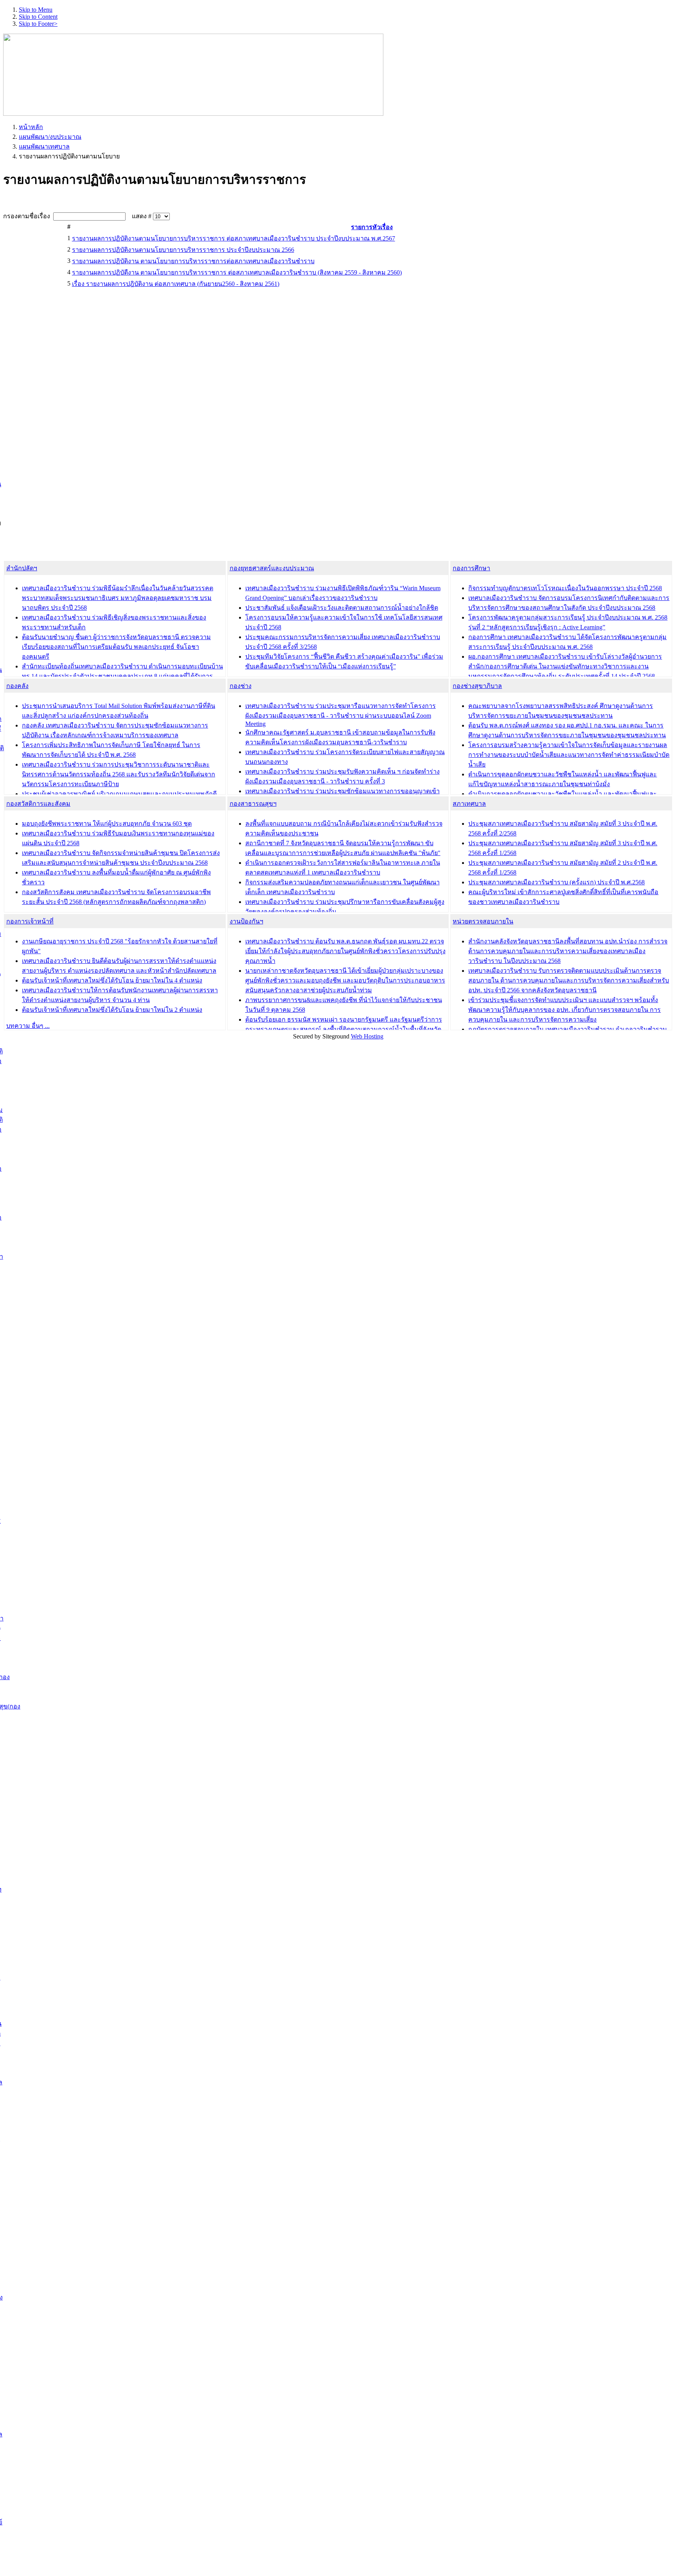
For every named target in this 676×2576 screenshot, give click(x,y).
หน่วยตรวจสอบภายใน (483, 921)
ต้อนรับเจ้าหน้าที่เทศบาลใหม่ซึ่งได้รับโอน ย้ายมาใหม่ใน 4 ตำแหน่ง (112, 980)
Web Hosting (367, 1036)
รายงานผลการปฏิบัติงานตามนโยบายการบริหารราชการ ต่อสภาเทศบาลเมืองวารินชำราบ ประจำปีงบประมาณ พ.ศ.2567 (234, 238)
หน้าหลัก (31, 127)
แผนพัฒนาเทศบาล (44, 146)
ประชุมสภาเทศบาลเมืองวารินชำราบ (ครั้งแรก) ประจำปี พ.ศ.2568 (556, 882)
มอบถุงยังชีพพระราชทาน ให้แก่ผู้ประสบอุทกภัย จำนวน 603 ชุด (107, 824)
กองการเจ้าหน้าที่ (30, 921)
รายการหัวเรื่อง (372, 227)
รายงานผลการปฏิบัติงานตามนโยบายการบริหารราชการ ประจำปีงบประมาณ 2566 (183, 250)
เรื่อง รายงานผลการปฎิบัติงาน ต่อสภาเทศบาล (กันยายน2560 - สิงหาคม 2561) (176, 284)
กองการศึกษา (471, 568)
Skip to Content (38, 17)
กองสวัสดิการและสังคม (38, 804)
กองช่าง (241, 686)
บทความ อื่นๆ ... (28, 1026)
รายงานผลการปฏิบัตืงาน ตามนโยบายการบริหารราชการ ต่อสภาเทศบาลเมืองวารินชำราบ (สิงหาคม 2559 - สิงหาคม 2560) (237, 272)
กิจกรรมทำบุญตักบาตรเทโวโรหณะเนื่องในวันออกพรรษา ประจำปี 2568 (565, 588)
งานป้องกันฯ (246, 921)
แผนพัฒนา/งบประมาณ (50, 137)
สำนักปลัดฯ (22, 568)
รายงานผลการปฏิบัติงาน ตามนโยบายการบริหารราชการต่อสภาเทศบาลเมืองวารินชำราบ (193, 261)
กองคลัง (17, 686)
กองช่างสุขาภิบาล (477, 686)
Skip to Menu (36, 10)
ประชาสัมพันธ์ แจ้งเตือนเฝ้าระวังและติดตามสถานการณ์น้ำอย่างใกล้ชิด (342, 608)
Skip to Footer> (38, 24)
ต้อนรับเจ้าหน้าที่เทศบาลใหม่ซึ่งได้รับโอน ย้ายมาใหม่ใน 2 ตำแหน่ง (112, 1010)
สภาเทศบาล (469, 804)
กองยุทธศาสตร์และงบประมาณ (272, 568)
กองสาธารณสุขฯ (253, 804)
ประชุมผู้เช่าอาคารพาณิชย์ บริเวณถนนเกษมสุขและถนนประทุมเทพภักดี (119, 794)
